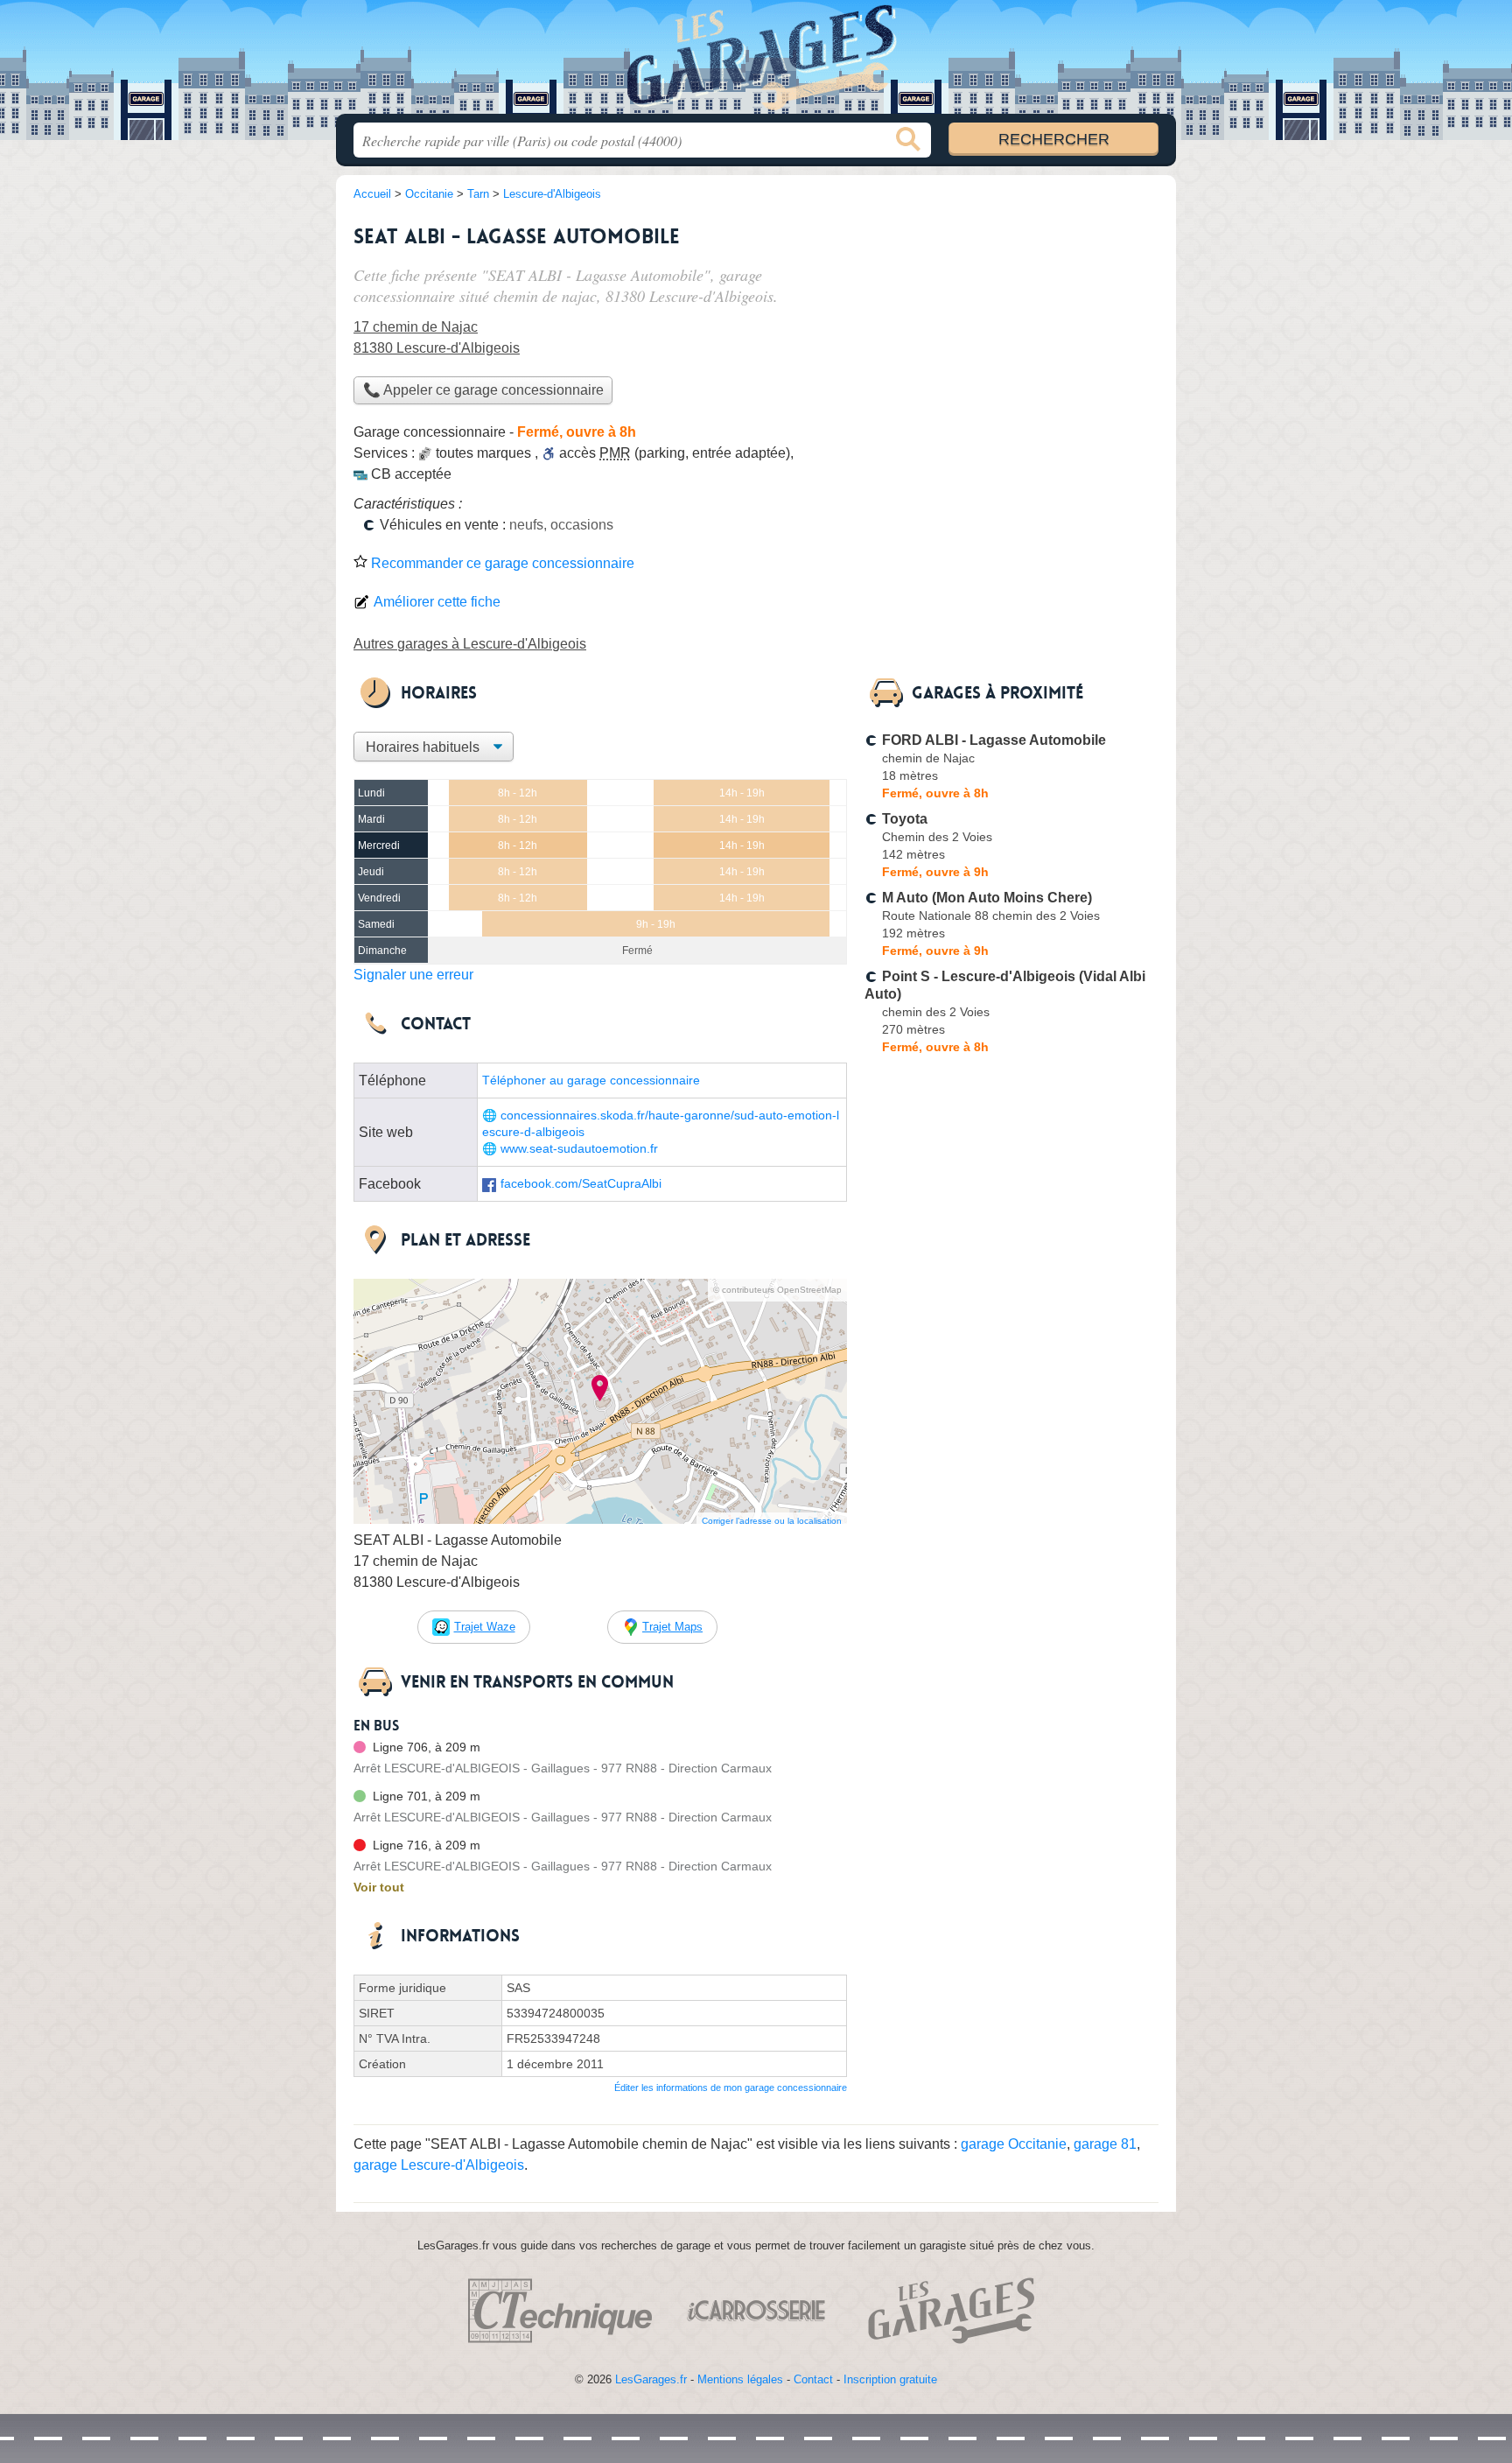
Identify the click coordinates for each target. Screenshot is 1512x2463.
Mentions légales (740, 2379)
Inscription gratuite (890, 2379)
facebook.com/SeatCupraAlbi (581, 1184)
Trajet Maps (672, 1627)
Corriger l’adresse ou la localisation (772, 1521)
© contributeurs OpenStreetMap (777, 1290)
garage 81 (1105, 2144)
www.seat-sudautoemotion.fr (579, 1149)
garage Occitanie (1014, 2144)
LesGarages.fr (651, 2379)
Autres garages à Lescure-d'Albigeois (470, 644)
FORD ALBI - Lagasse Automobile (994, 740)
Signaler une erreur (413, 975)
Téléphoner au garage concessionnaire (591, 1081)
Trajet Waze (485, 1627)
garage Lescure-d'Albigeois (439, 2165)
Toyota (905, 819)
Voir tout (379, 1887)
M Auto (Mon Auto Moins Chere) (987, 898)
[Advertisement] (1011, 338)
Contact (813, 2379)
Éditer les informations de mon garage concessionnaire (731, 2088)
